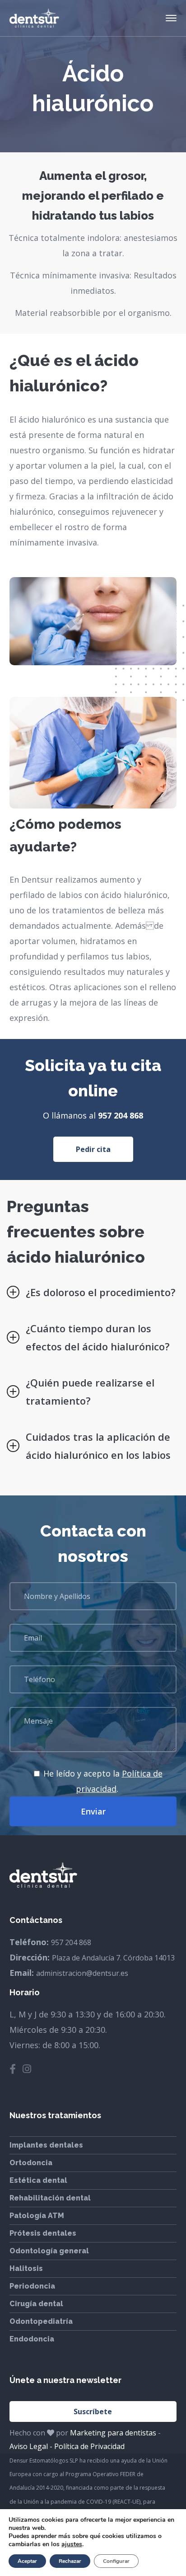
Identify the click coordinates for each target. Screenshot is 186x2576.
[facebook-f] (13, 2069)
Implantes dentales (46, 2145)
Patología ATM (37, 2216)
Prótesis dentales (43, 2233)
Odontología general (49, 2251)
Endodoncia (32, 2339)
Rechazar (70, 2561)
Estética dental (38, 2180)
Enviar (93, 1811)
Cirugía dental (36, 2304)
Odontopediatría (41, 2321)
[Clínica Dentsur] (34, 17)
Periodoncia (32, 2286)
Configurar (116, 2561)
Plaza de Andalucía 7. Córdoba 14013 (113, 1958)
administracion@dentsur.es (82, 1973)
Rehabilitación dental (50, 2198)
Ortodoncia (31, 2163)
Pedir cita (93, 1149)
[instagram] (27, 2069)
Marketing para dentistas (113, 2433)
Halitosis (26, 2268)
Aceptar (27, 2561)
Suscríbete (93, 2411)
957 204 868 (121, 1115)
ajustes (72, 2544)
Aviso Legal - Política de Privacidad (67, 2446)
